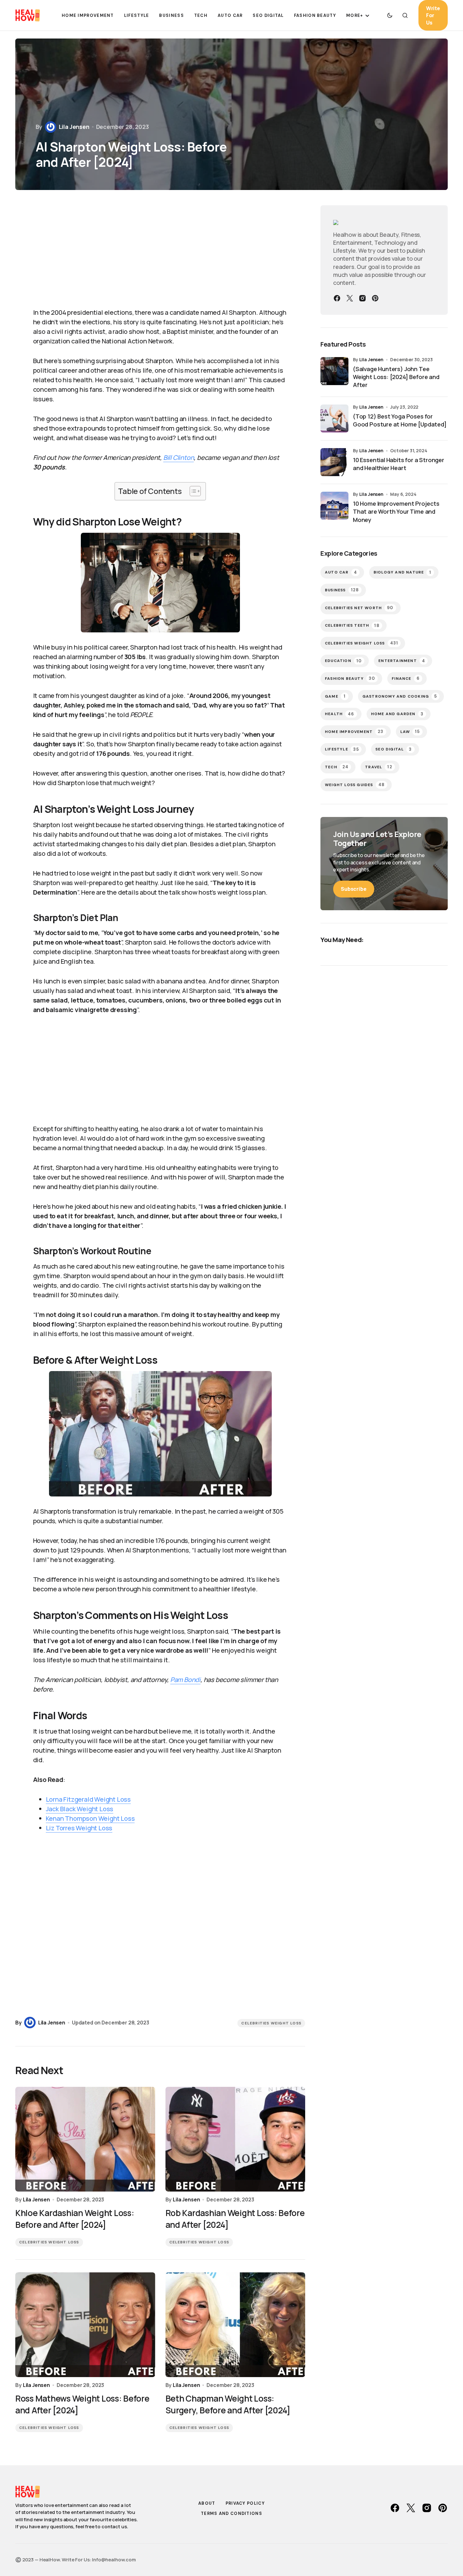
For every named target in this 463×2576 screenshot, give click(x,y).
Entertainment (402, 661)
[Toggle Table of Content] (192, 491)
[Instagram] (362, 298)
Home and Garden (397, 714)
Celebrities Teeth (352, 626)
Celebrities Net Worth (359, 608)
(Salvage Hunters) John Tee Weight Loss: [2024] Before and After (396, 377)
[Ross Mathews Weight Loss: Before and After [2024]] (85, 2325)
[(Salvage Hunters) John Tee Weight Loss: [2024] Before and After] (334, 371)
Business (342, 590)
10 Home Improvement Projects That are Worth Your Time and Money (396, 511)
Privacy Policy (245, 2503)
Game (335, 696)
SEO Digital (394, 749)
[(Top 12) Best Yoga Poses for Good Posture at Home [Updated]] (334, 419)
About (207, 2503)
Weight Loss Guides (355, 785)
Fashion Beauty (350, 678)
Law (410, 732)
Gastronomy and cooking (400, 696)
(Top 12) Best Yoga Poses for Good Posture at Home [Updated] (400, 420)
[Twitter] (350, 298)
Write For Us (433, 15)
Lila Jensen (371, 359)
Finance (406, 678)
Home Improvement (354, 732)
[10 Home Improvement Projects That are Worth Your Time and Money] (334, 506)
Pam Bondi (185, 1680)
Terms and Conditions (231, 2513)
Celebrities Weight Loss (271, 2023)
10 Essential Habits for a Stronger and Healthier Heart (399, 464)
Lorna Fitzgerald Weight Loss (88, 1799)
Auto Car (341, 572)
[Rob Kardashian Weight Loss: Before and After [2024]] (235, 2139)
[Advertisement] (143, 253)
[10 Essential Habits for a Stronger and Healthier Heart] (334, 462)
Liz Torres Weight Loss (79, 1828)
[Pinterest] (375, 298)
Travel (379, 767)
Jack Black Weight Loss (80, 1809)
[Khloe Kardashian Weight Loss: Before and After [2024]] (85, 2139)
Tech (337, 767)
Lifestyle (342, 749)
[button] (390, 15)
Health (340, 714)
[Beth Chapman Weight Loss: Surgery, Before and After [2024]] (235, 2325)
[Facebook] (337, 298)
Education (343, 661)
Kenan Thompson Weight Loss (90, 1818)
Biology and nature (403, 572)
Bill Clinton (179, 457)
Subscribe (354, 889)
